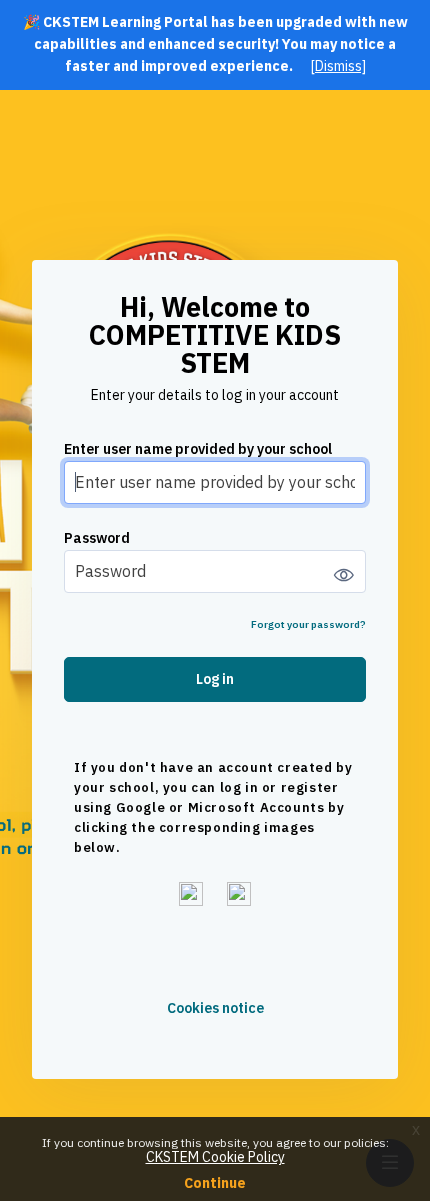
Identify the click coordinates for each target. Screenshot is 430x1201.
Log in (215, 679)
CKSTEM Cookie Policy (215, 1157)
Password (97, 538)
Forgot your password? (308, 624)
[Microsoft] (239, 894)
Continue (215, 1183)
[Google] (191, 894)
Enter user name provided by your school (198, 449)
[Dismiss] (338, 66)
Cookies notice (215, 1008)
